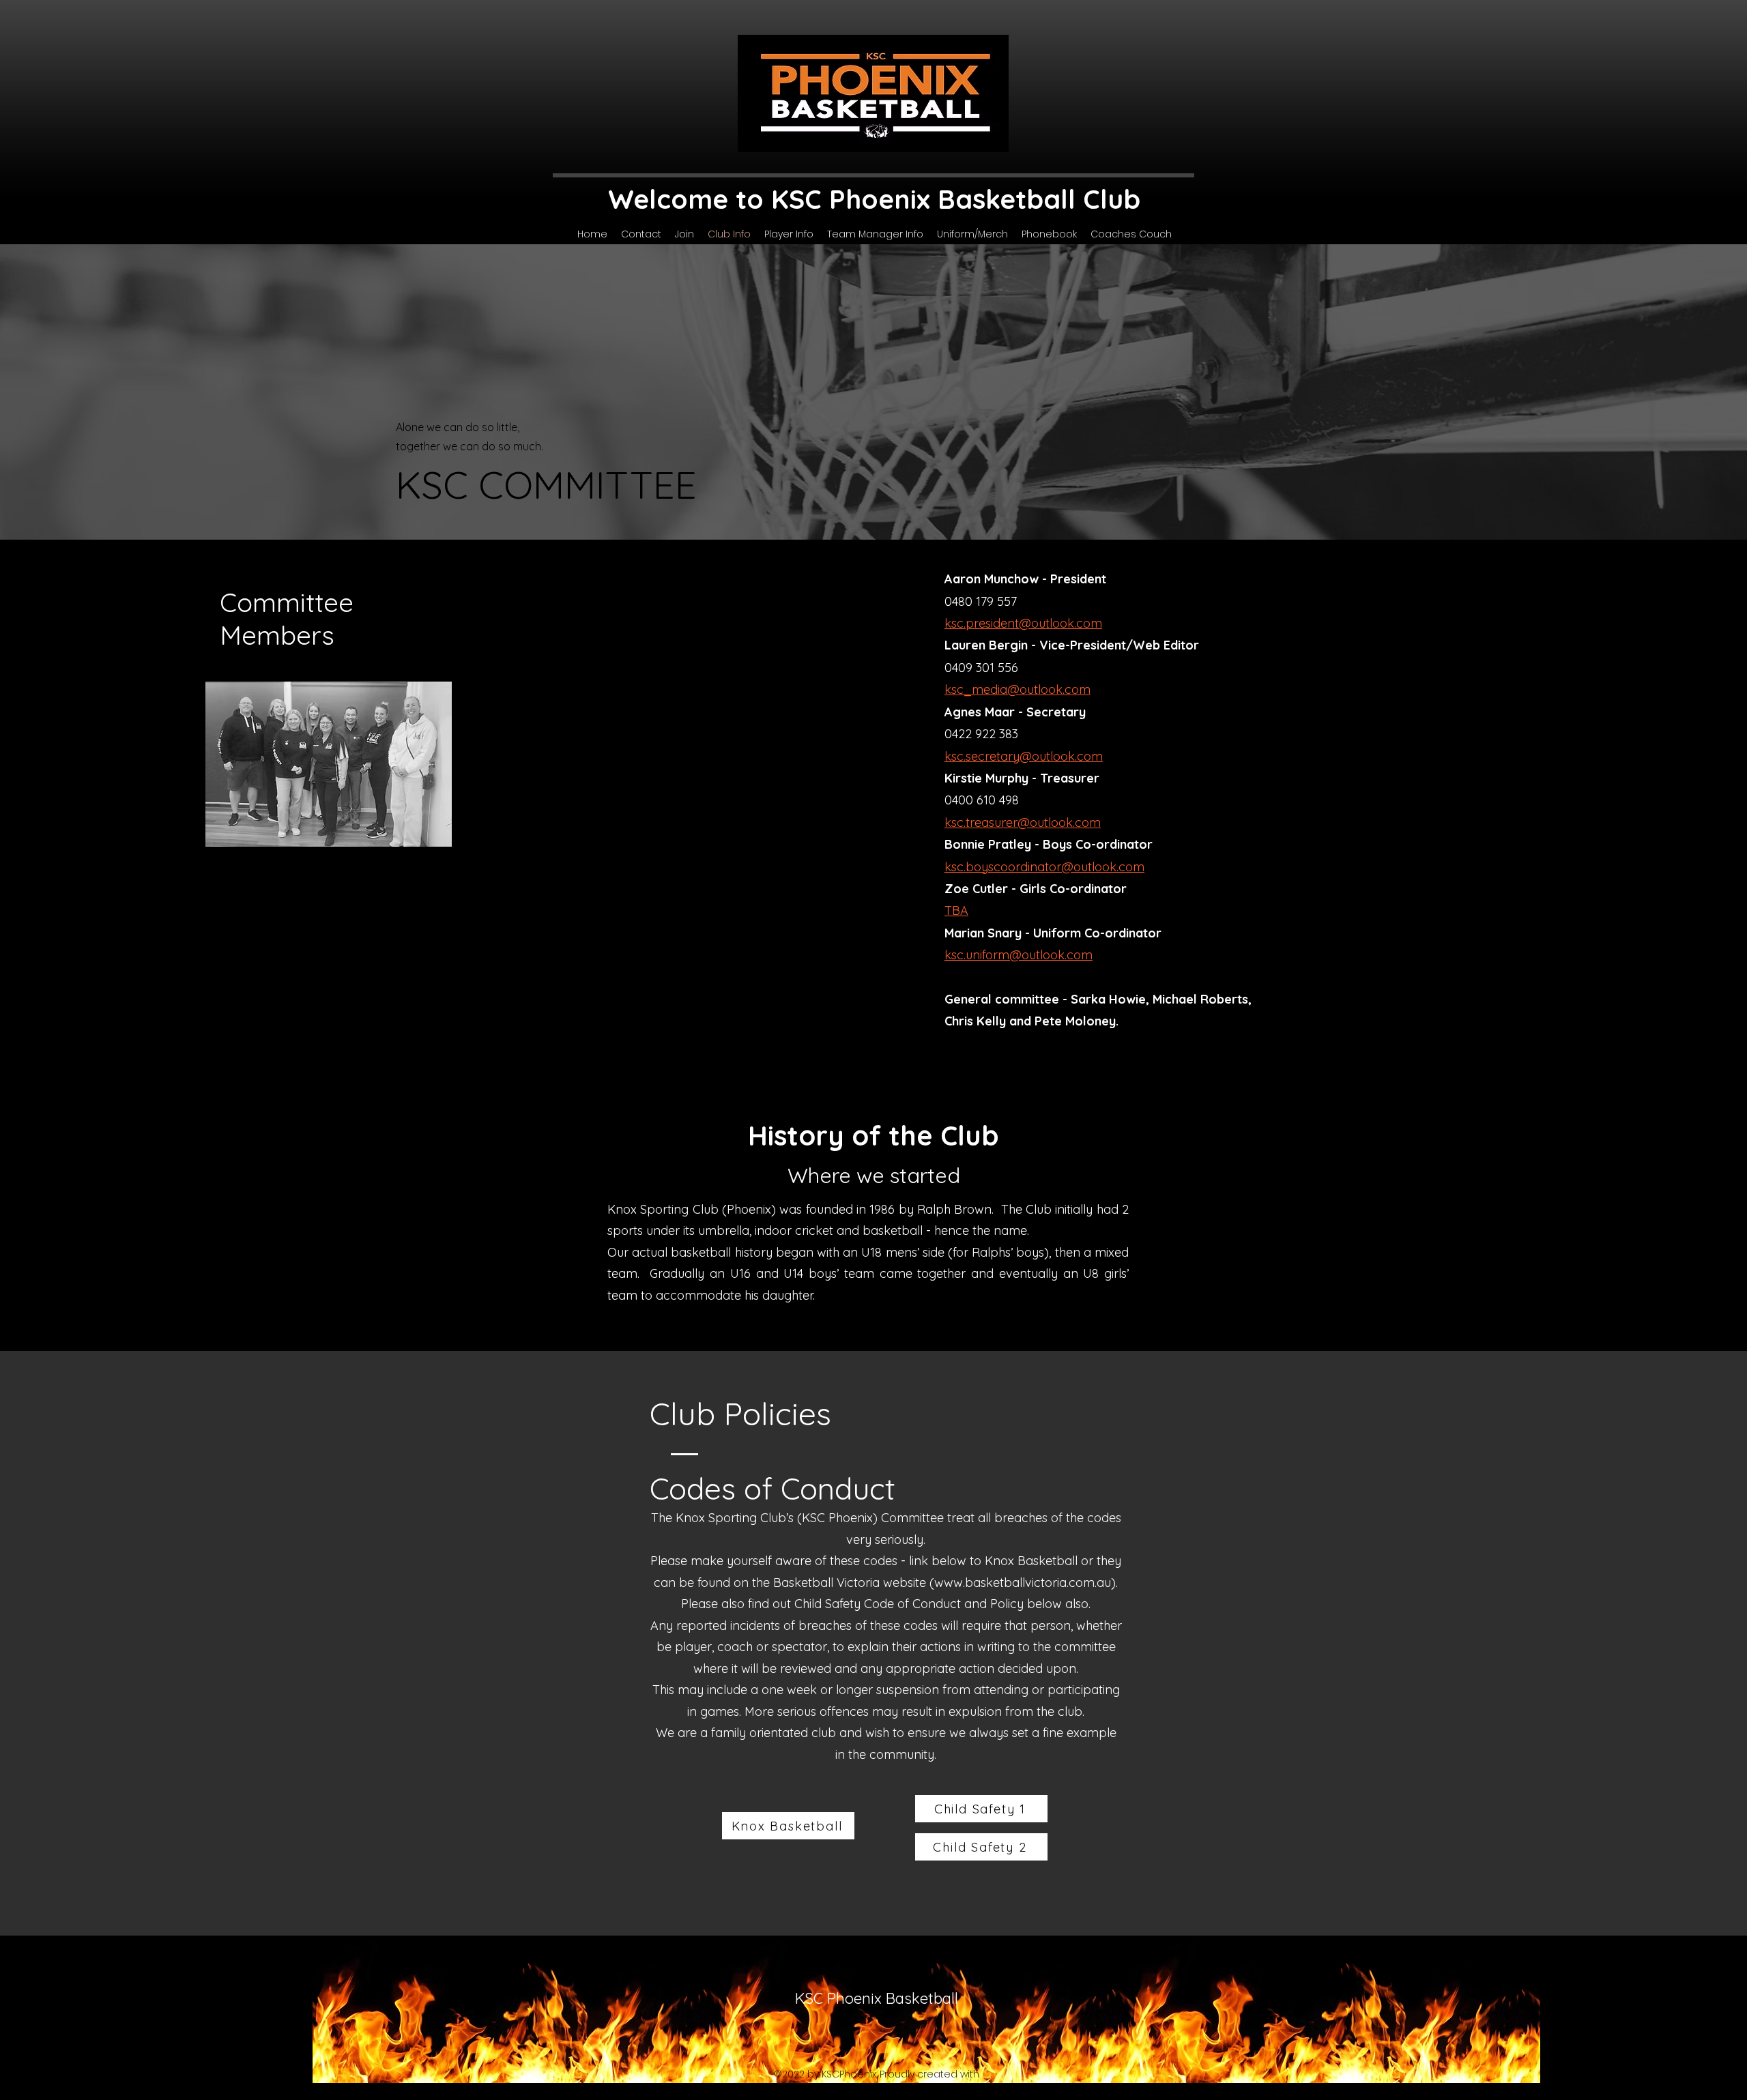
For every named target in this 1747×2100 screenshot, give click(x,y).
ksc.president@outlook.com (1023, 623)
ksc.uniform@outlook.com (1019, 955)
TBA (956, 910)
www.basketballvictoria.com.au (1023, 1583)
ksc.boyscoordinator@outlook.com (1044, 867)
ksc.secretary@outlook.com (1024, 756)
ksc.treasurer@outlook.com (1023, 822)
